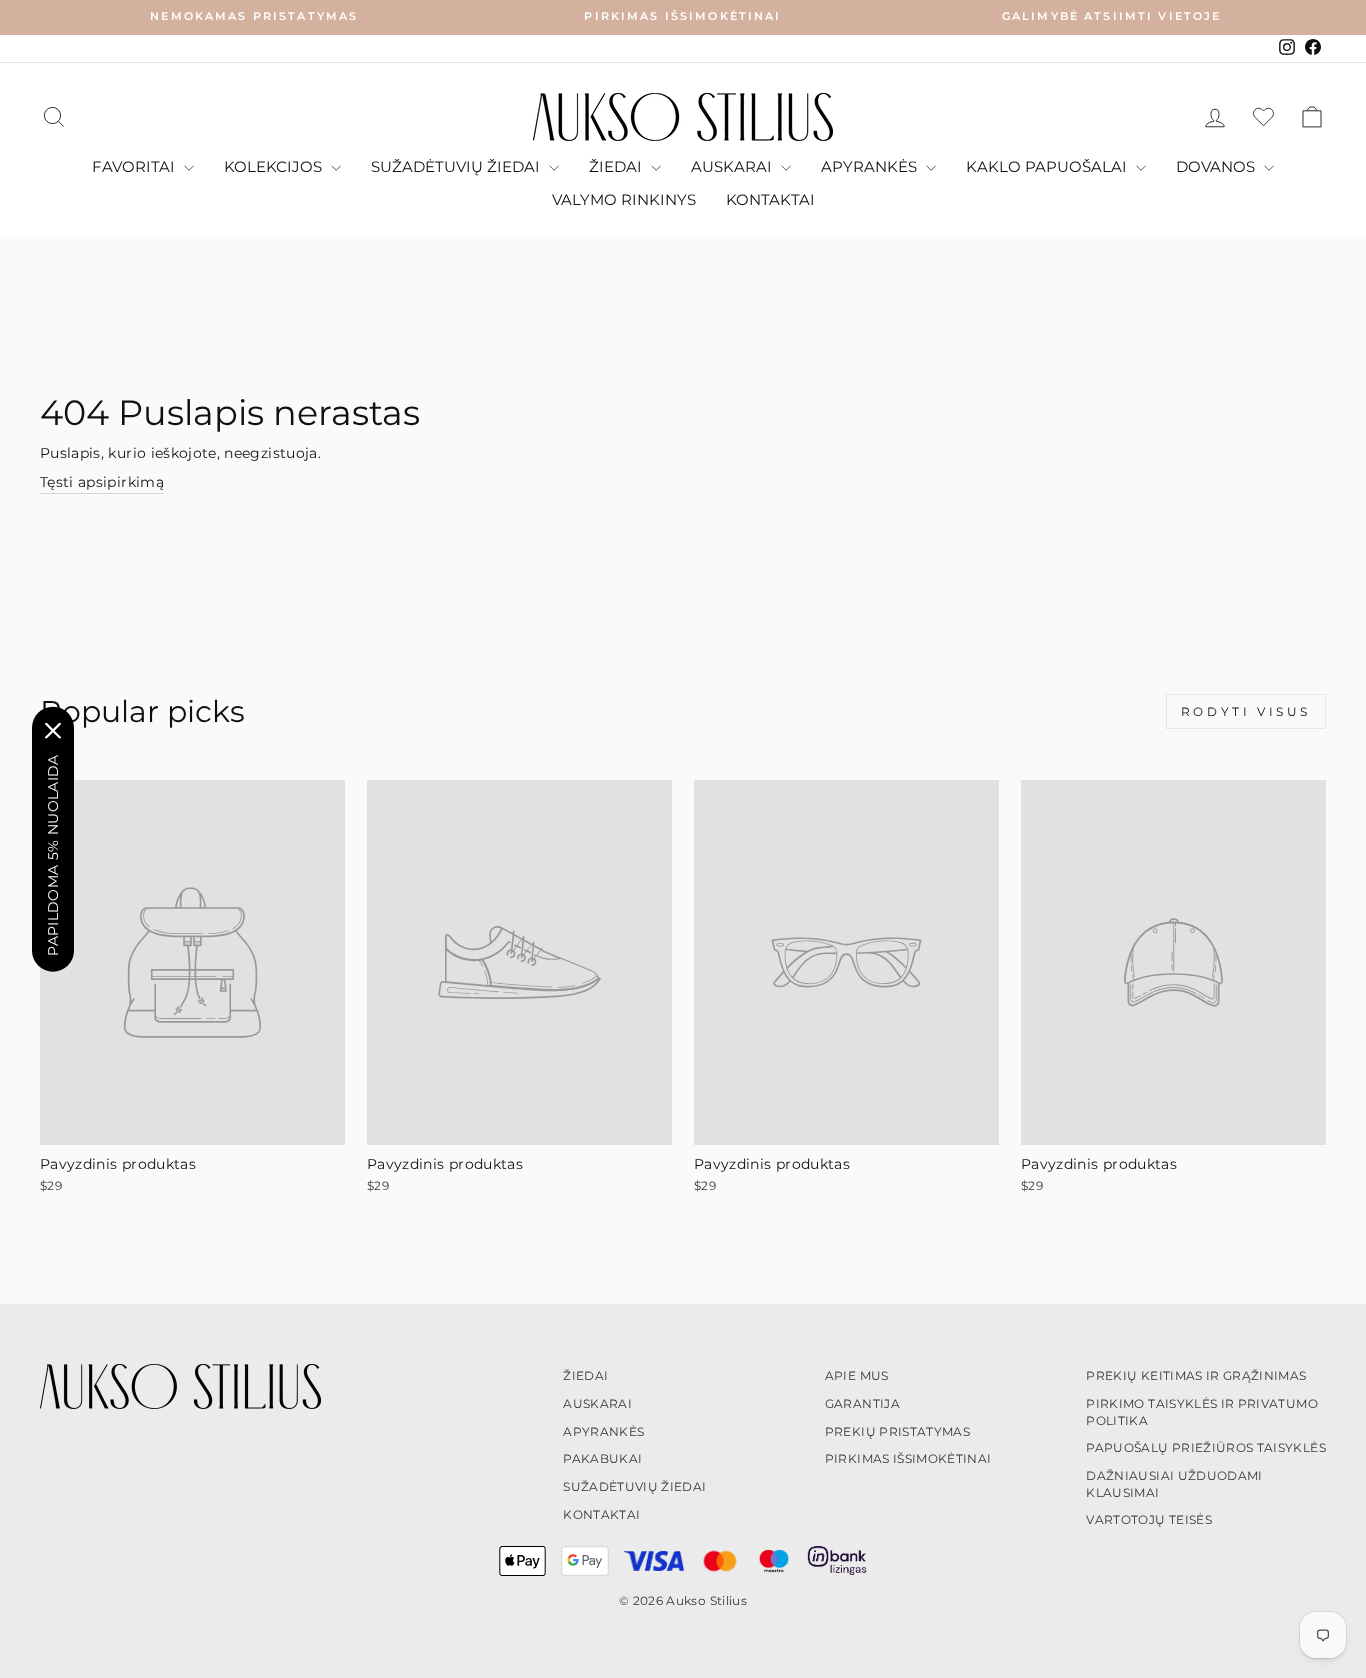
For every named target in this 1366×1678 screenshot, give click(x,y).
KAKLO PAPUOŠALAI (1048, 166)
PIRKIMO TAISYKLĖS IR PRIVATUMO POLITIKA (1202, 1412)
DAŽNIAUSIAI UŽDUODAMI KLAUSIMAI (1174, 1484)
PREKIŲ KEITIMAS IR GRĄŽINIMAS (1196, 1375)
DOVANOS (1217, 166)
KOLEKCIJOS (275, 166)
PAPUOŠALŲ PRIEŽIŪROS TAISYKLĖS (1206, 1447)
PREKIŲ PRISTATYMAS (897, 1431)
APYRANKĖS (871, 166)
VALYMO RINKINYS (624, 199)
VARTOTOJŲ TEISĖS (1149, 1519)
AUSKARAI (733, 166)
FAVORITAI (135, 166)
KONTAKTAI (770, 199)
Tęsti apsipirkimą (102, 482)
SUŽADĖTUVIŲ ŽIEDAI (457, 166)
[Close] (53, 730)
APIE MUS (857, 1375)
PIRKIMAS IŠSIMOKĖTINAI (908, 1458)
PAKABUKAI (602, 1458)
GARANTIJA (862, 1403)
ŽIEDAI (617, 166)
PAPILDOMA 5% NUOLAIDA (53, 854)
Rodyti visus (1246, 711)
